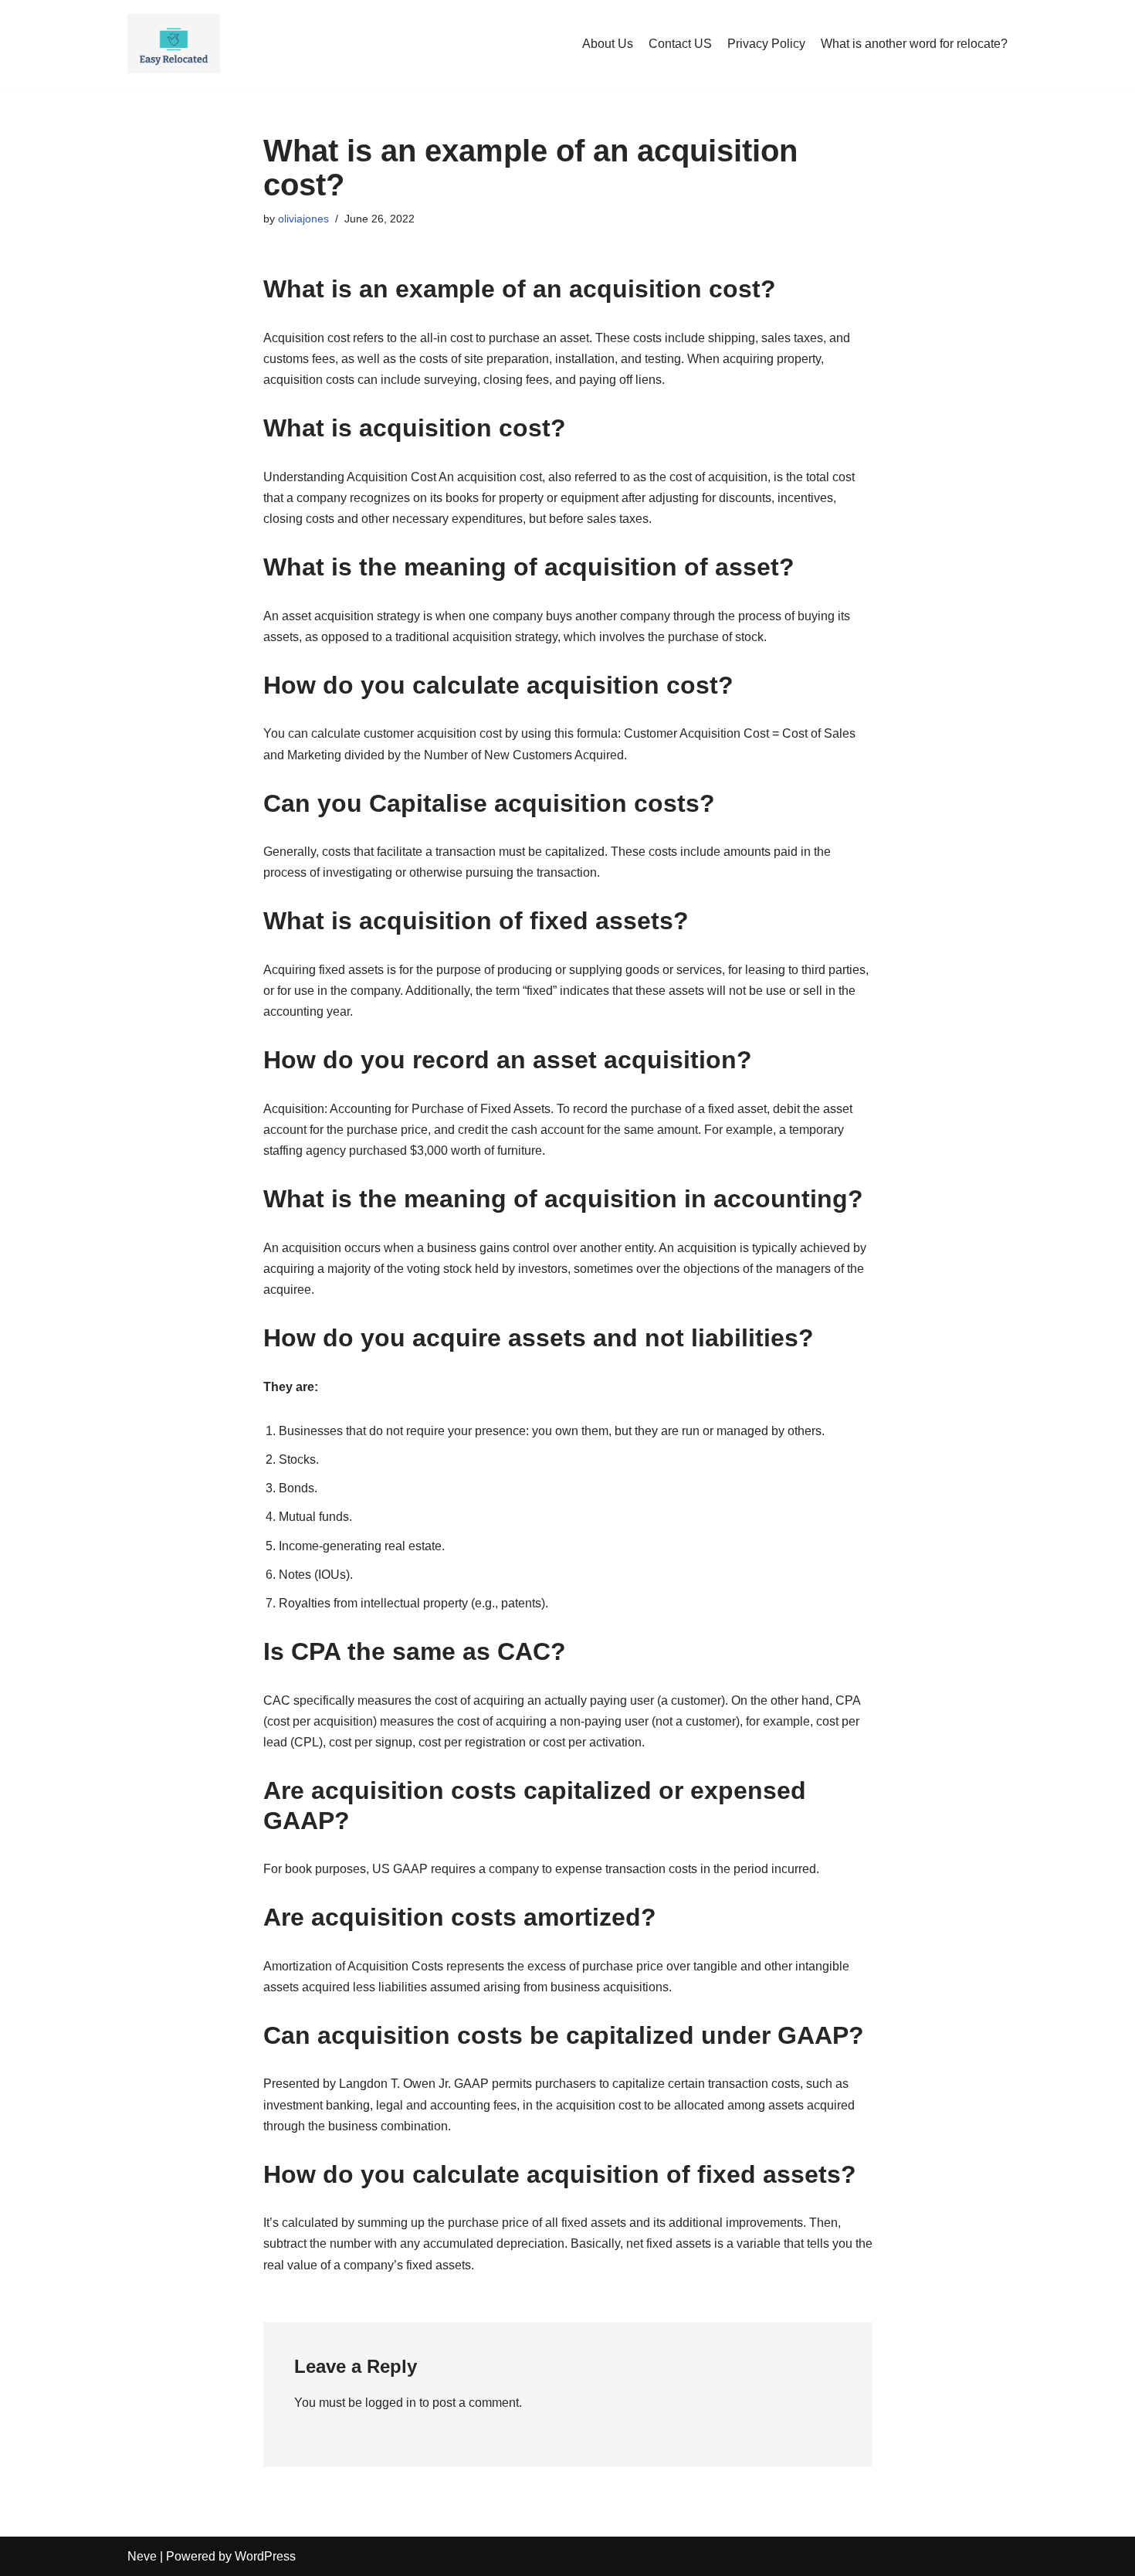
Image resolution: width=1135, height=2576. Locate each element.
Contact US (680, 44)
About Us (608, 44)
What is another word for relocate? (914, 44)
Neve (142, 2556)
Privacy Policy (766, 44)
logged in (391, 2403)
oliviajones (303, 219)
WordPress (265, 2556)
